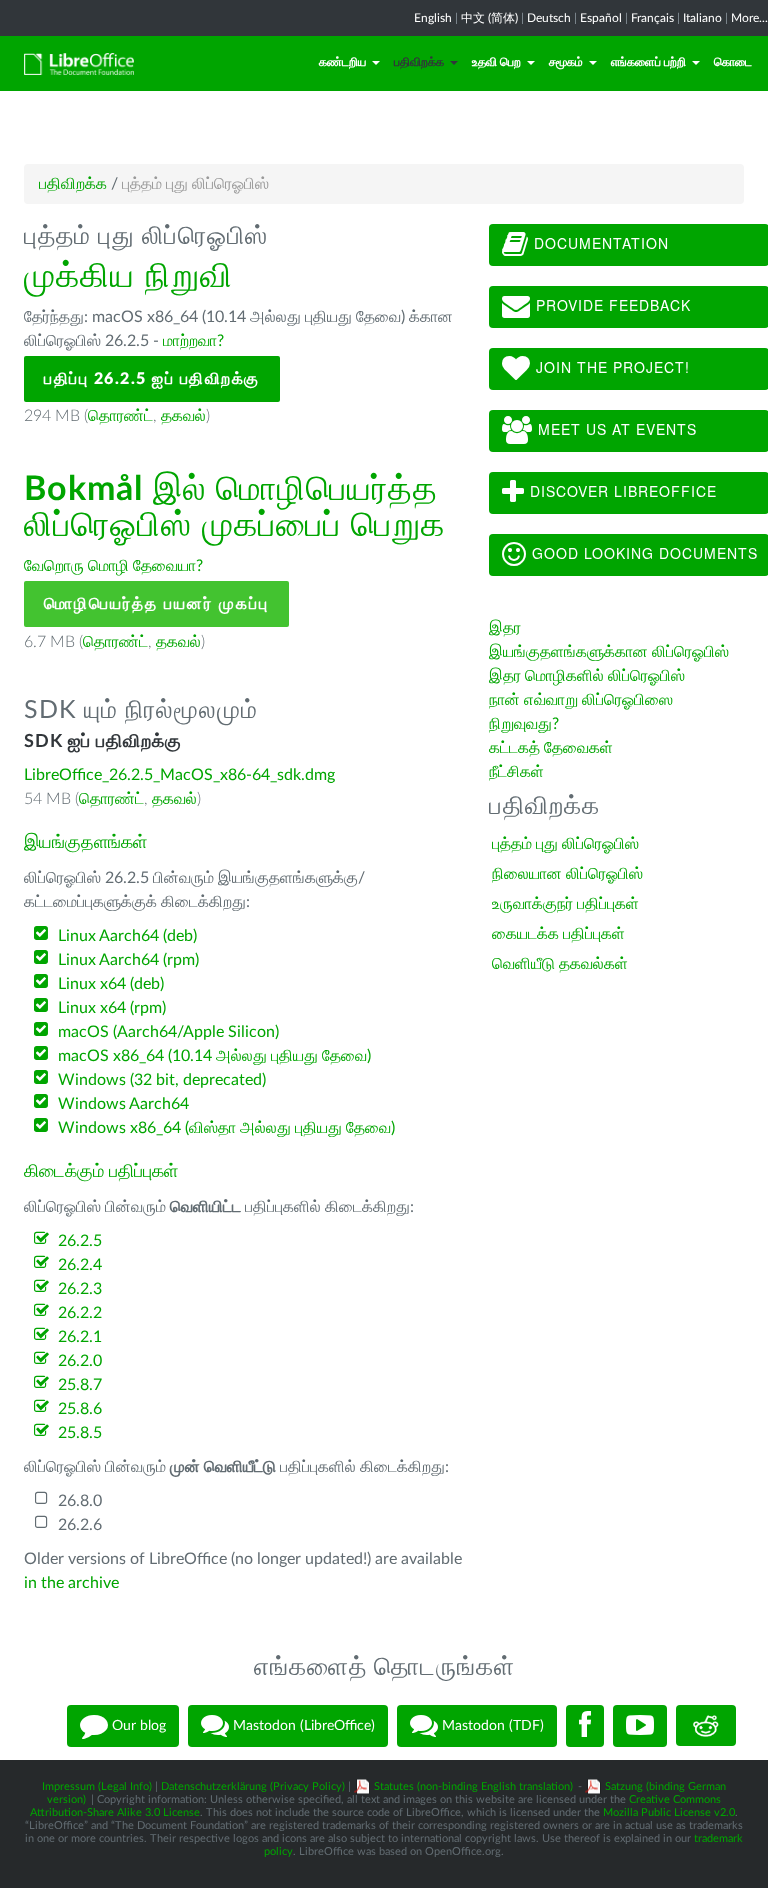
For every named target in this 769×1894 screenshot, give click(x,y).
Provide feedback (611, 305)
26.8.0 (80, 1501)
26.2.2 (80, 1313)
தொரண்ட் (120, 416)
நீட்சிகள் (516, 772)
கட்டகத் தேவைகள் (553, 748)
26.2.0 (80, 1361)
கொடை (733, 62)
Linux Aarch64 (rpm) (128, 960)
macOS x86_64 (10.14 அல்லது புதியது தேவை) (214, 1056)
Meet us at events (615, 429)
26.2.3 (80, 1289)
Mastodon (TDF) (491, 1725)
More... (749, 18)
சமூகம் (566, 62)
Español (601, 18)
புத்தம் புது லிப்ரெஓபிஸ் (565, 844)
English (433, 18)
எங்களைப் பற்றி (648, 62)
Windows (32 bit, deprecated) (162, 1080)
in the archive (71, 1583)
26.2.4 (80, 1265)
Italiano (702, 18)
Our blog (137, 1725)
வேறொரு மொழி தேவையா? (113, 566)
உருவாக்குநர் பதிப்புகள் (565, 904)
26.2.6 (80, 1525)
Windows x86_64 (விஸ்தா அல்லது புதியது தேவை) (226, 1128)
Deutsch (549, 18)
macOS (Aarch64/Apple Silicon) (168, 1032)
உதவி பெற (496, 62)
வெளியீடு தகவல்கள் (560, 964)
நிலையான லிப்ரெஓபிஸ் (567, 874)
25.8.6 (80, 1409)
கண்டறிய (342, 62)
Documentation (599, 243)
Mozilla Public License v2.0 (669, 1812)
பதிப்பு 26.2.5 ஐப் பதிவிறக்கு (152, 379)
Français (652, 18)
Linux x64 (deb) (111, 984)
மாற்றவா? (193, 341)
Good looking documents (642, 553)
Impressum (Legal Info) (97, 1786)
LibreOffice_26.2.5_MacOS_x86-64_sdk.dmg (179, 775)
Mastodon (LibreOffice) (302, 1725)
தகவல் (183, 416)
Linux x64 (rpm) (112, 1008)
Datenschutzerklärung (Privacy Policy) (253, 1786)
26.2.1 (80, 1337)
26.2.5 (80, 1241)
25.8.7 (80, 1385)
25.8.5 (80, 1433)
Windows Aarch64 (123, 1104)
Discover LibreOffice (621, 491)
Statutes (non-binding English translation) (473, 1786)
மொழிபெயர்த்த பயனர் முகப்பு (156, 604)
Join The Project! (610, 367)
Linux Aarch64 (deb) (127, 936)
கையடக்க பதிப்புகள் (558, 934)
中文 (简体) (489, 18)
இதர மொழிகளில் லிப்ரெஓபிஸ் (587, 676)
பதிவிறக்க (419, 62)
